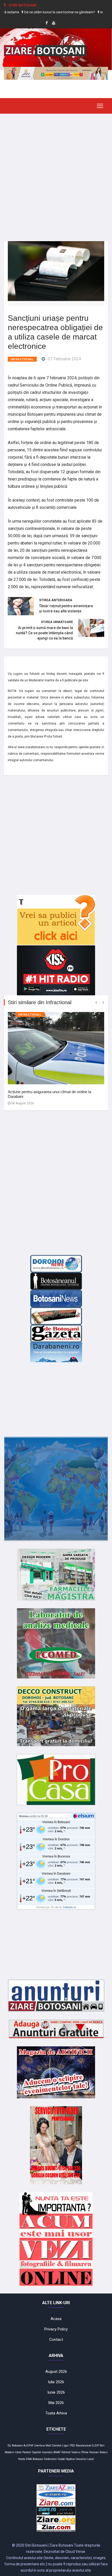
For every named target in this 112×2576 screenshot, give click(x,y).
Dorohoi (57, 2446)
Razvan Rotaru (98, 2452)
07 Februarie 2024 (64, 359)
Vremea (24, 1816)
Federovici (50, 2459)
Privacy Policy (56, 2329)
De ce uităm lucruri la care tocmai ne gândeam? (41, 12)
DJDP (95, 2446)
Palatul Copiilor (32, 2452)
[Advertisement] (56, 174)
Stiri (102, 2446)
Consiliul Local (85, 2459)
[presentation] (96, 1002)
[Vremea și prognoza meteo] (84, 1816)
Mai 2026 (56, 2403)
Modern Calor (13, 2452)
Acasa (56, 2319)
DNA (29, 2459)
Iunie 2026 (56, 2392)
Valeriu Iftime (80, 2452)
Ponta (22, 2459)
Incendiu (47, 2452)
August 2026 (56, 2372)
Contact (56, 2340)
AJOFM (28, 2446)
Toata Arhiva (56, 2413)
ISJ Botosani (15, 2446)
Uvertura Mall (43, 2446)
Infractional (22, 359)
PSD (73, 2446)
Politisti (66, 2452)
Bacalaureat (83, 2446)
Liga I (66, 2446)
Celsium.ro (69, 1907)
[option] (41, 12)
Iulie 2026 (56, 2382)
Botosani (38, 2459)
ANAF (57, 2452)
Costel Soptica (66, 2459)
